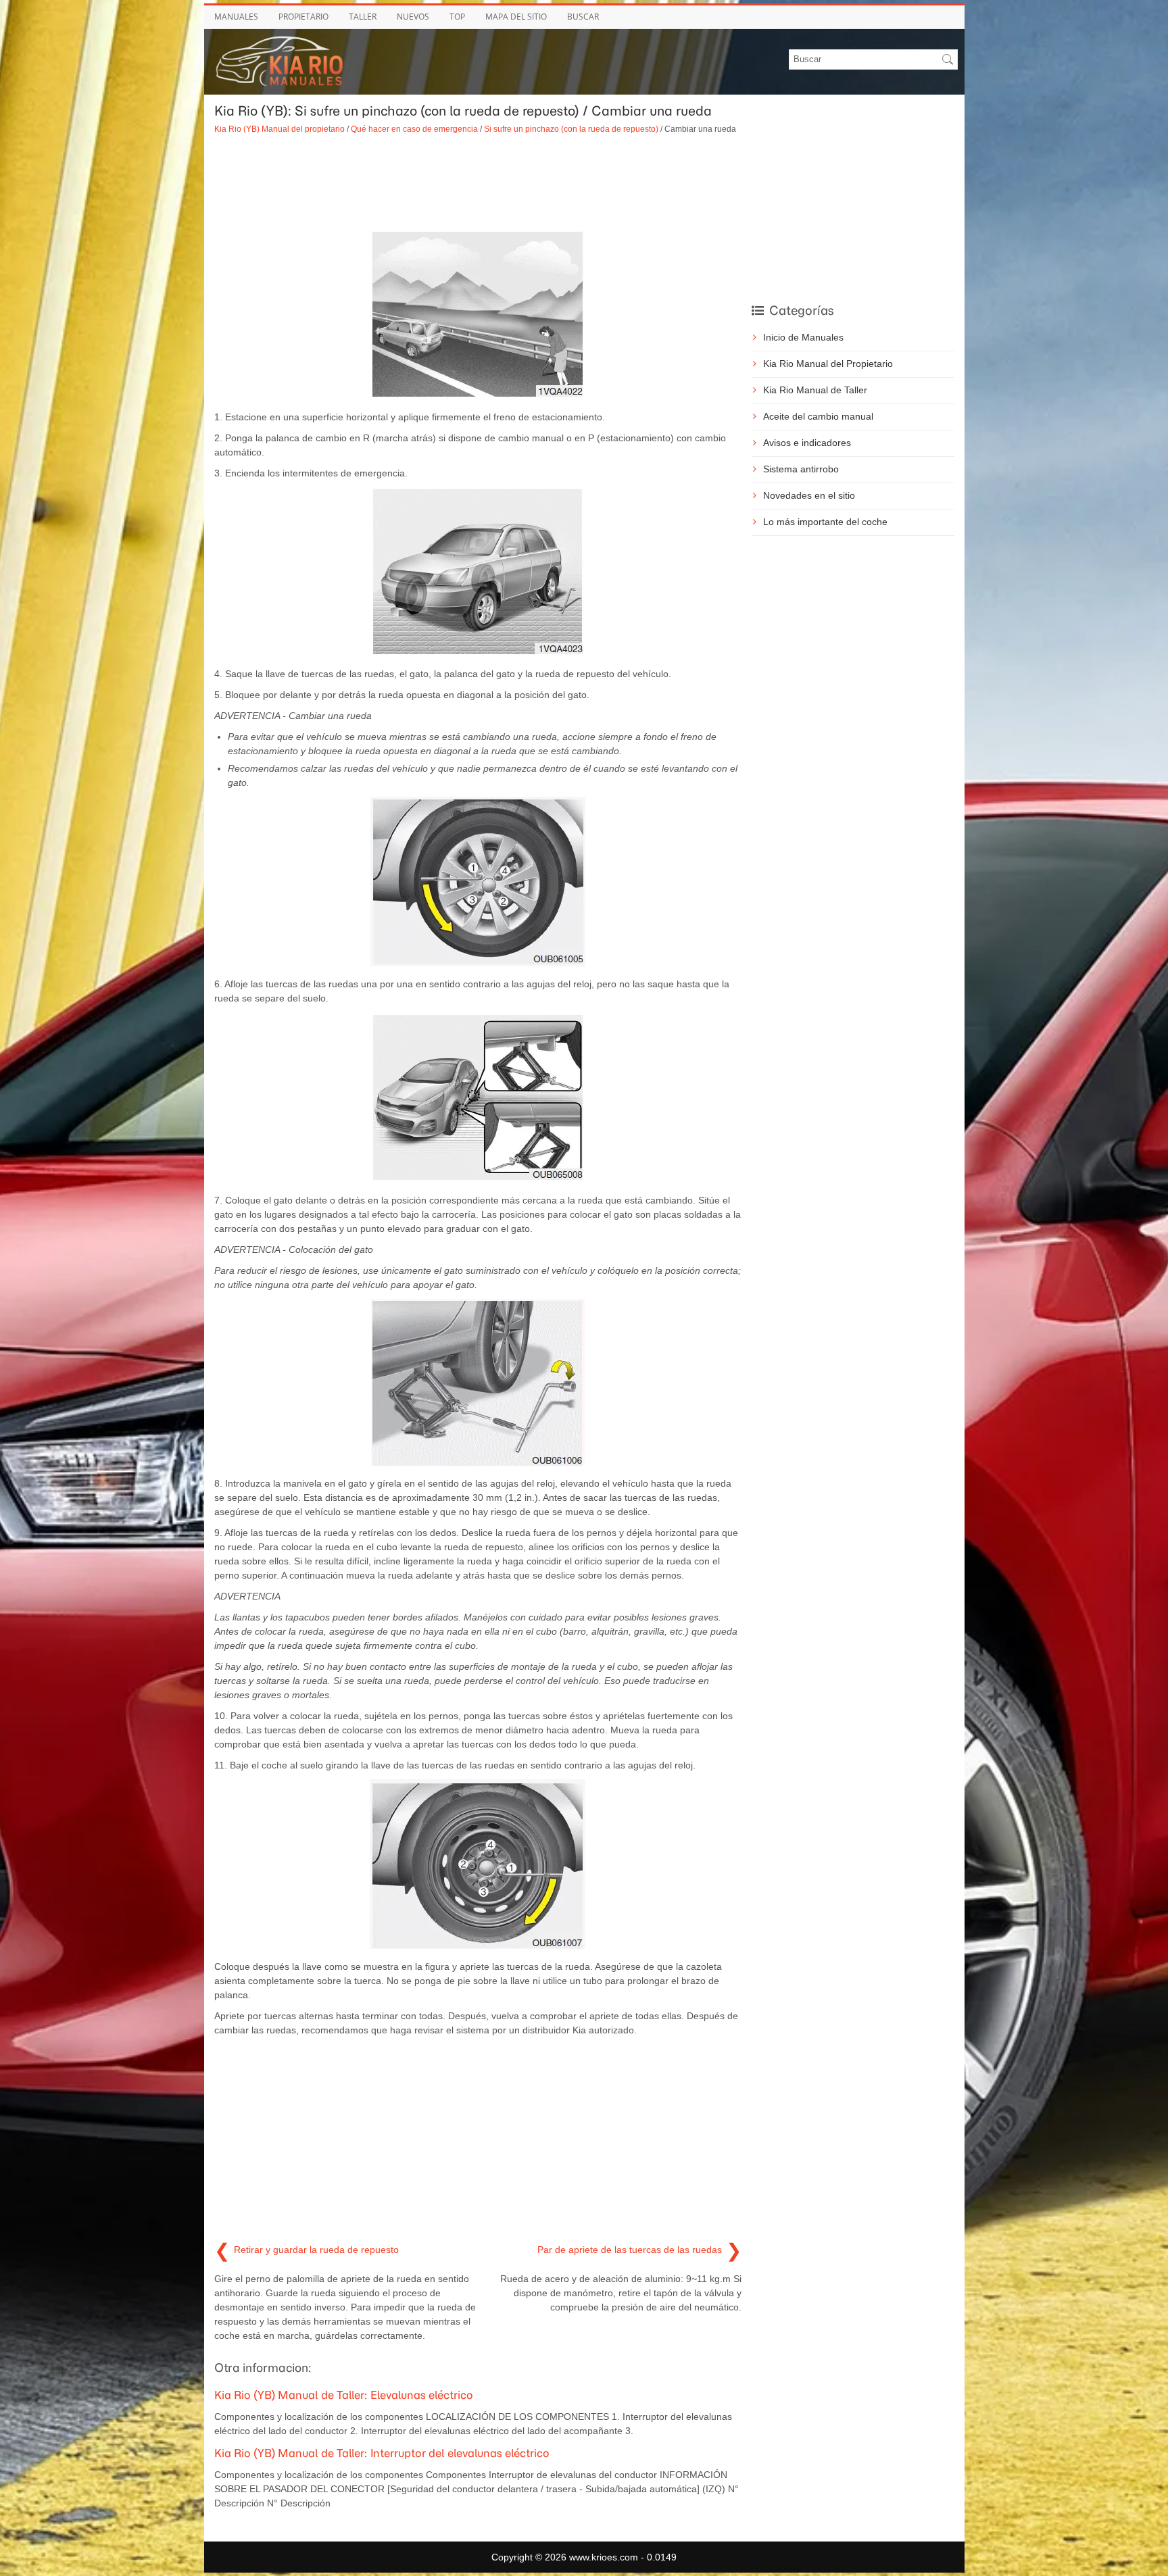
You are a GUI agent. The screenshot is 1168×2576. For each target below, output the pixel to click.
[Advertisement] (478, 182)
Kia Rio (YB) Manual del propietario (279, 129)
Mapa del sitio (516, 17)
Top (457, 17)
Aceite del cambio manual (818, 416)
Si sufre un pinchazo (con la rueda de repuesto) (571, 129)
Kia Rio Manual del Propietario (828, 364)
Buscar (583, 17)
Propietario (303, 17)
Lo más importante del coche (825, 522)
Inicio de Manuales (803, 337)
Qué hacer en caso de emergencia (414, 129)
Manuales (236, 17)
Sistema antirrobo (801, 469)
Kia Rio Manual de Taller (815, 390)
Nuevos (413, 17)
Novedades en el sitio (809, 495)
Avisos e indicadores (807, 443)
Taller (363, 17)
